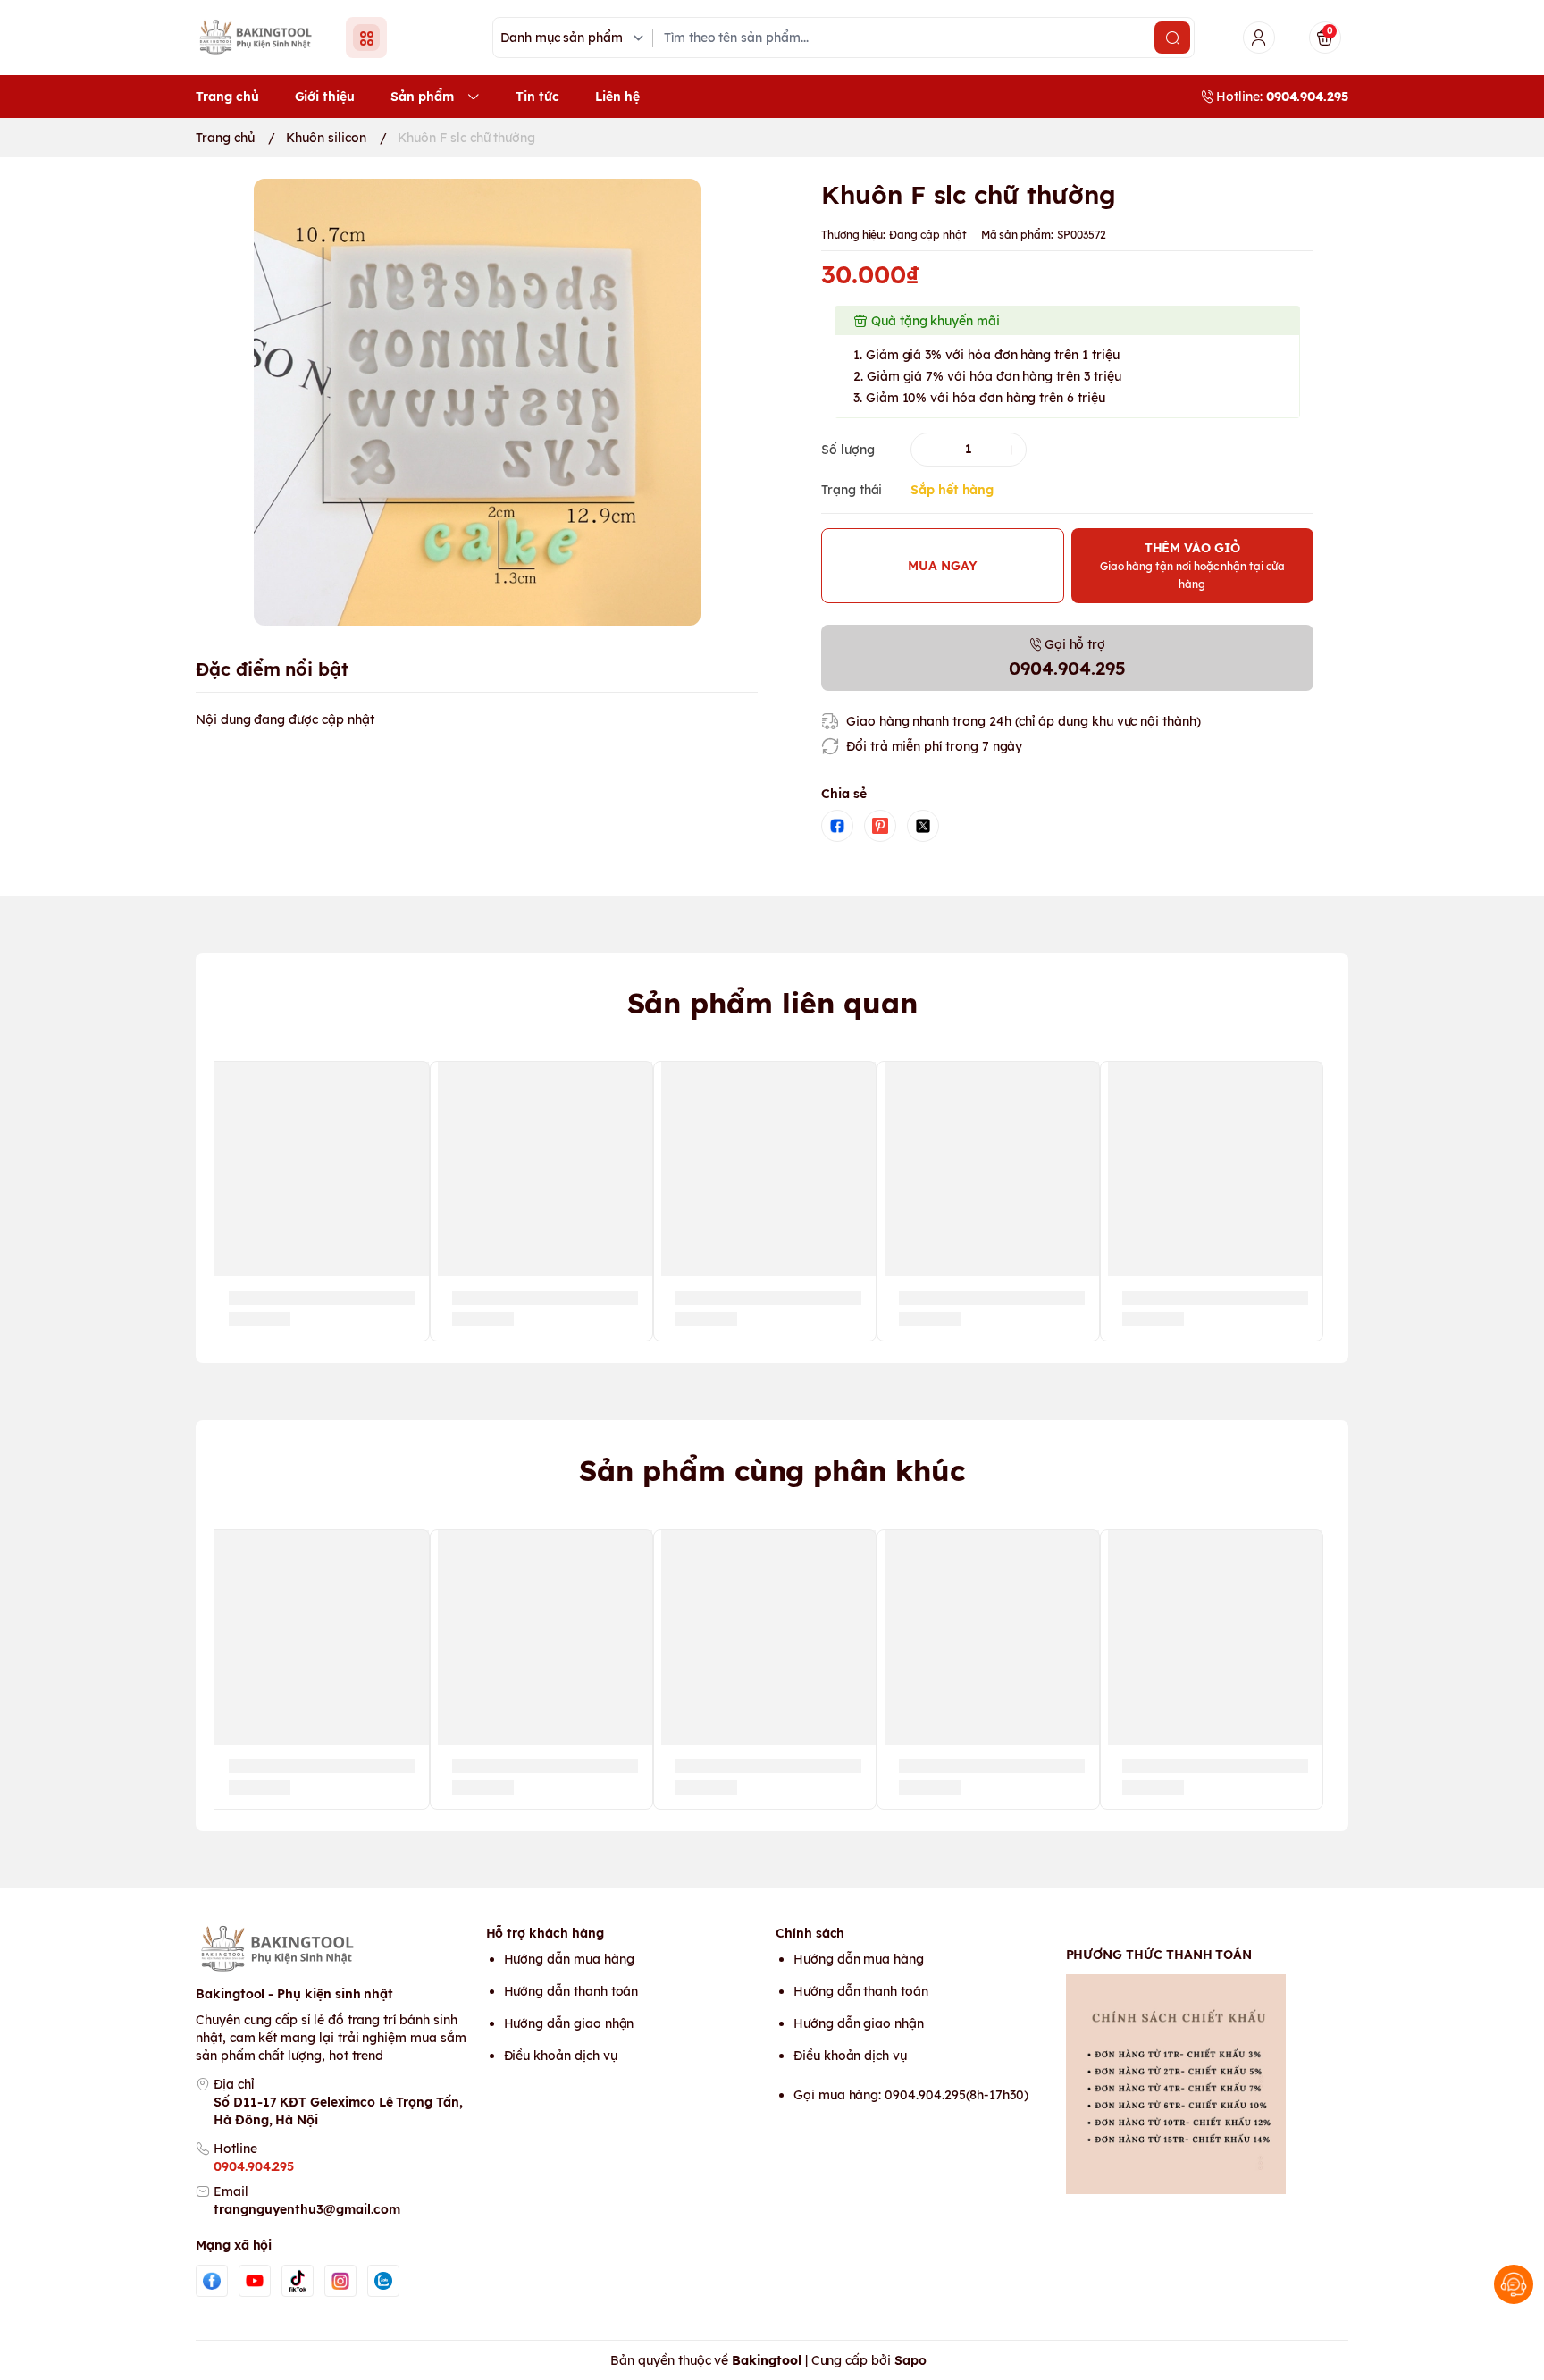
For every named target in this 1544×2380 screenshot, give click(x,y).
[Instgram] (340, 2281)
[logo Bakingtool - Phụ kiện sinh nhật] (337, 1949)
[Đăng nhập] (1259, 38)
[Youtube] (255, 2281)
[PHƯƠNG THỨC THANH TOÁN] (1208, 2084)
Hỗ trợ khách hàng (545, 1933)
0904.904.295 (254, 2166)
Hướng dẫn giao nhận (569, 2023)
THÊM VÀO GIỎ (1192, 565)
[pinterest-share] (880, 826)
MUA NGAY (943, 566)
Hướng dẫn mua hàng (569, 1959)
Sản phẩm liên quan (772, 1003)
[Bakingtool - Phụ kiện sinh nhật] (260, 37)
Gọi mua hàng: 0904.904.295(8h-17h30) (911, 2095)
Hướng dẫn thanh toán (571, 1991)
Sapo (910, 2360)
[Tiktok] (298, 2281)
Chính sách (810, 1933)
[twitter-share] (923, 826)
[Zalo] (383, 2281)
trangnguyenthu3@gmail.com (307, 2209)
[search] (1172, 38)
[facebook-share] (837, 826)
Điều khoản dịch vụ (561, 2056)
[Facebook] (212, 2281)
